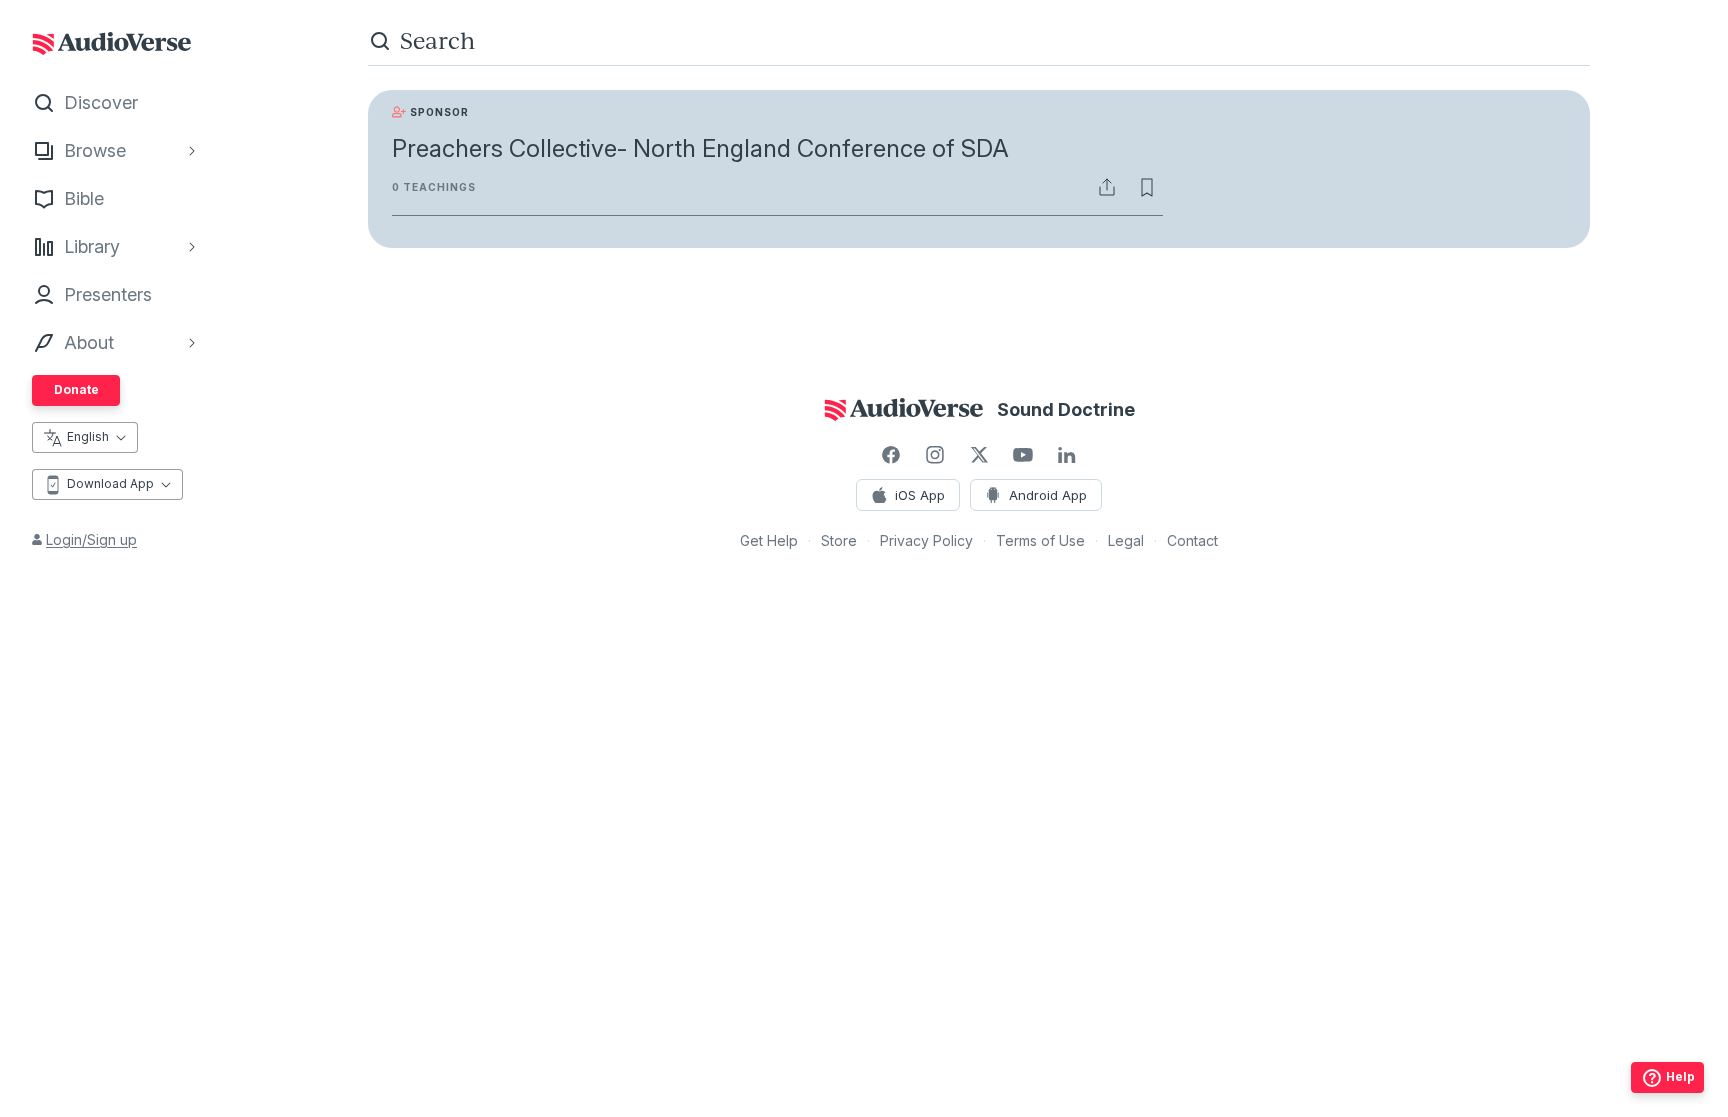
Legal (1126, 540)
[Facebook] (891, 455)
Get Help (769, 540)
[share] (1107, 187)
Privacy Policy (926, 540)
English (88, 436)
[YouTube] (1023, 455)
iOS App (920, 495)
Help (1680, 1076)
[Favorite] (1147, 187)
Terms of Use (1040, 540)
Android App (1048, 495)
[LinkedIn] (1067, 455)
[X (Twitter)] (979, 455)
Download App (110, 483)
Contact (1192, 540)
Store (839, 540)
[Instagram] (935, 455)
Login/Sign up (91, 539)
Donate (76, 389)
